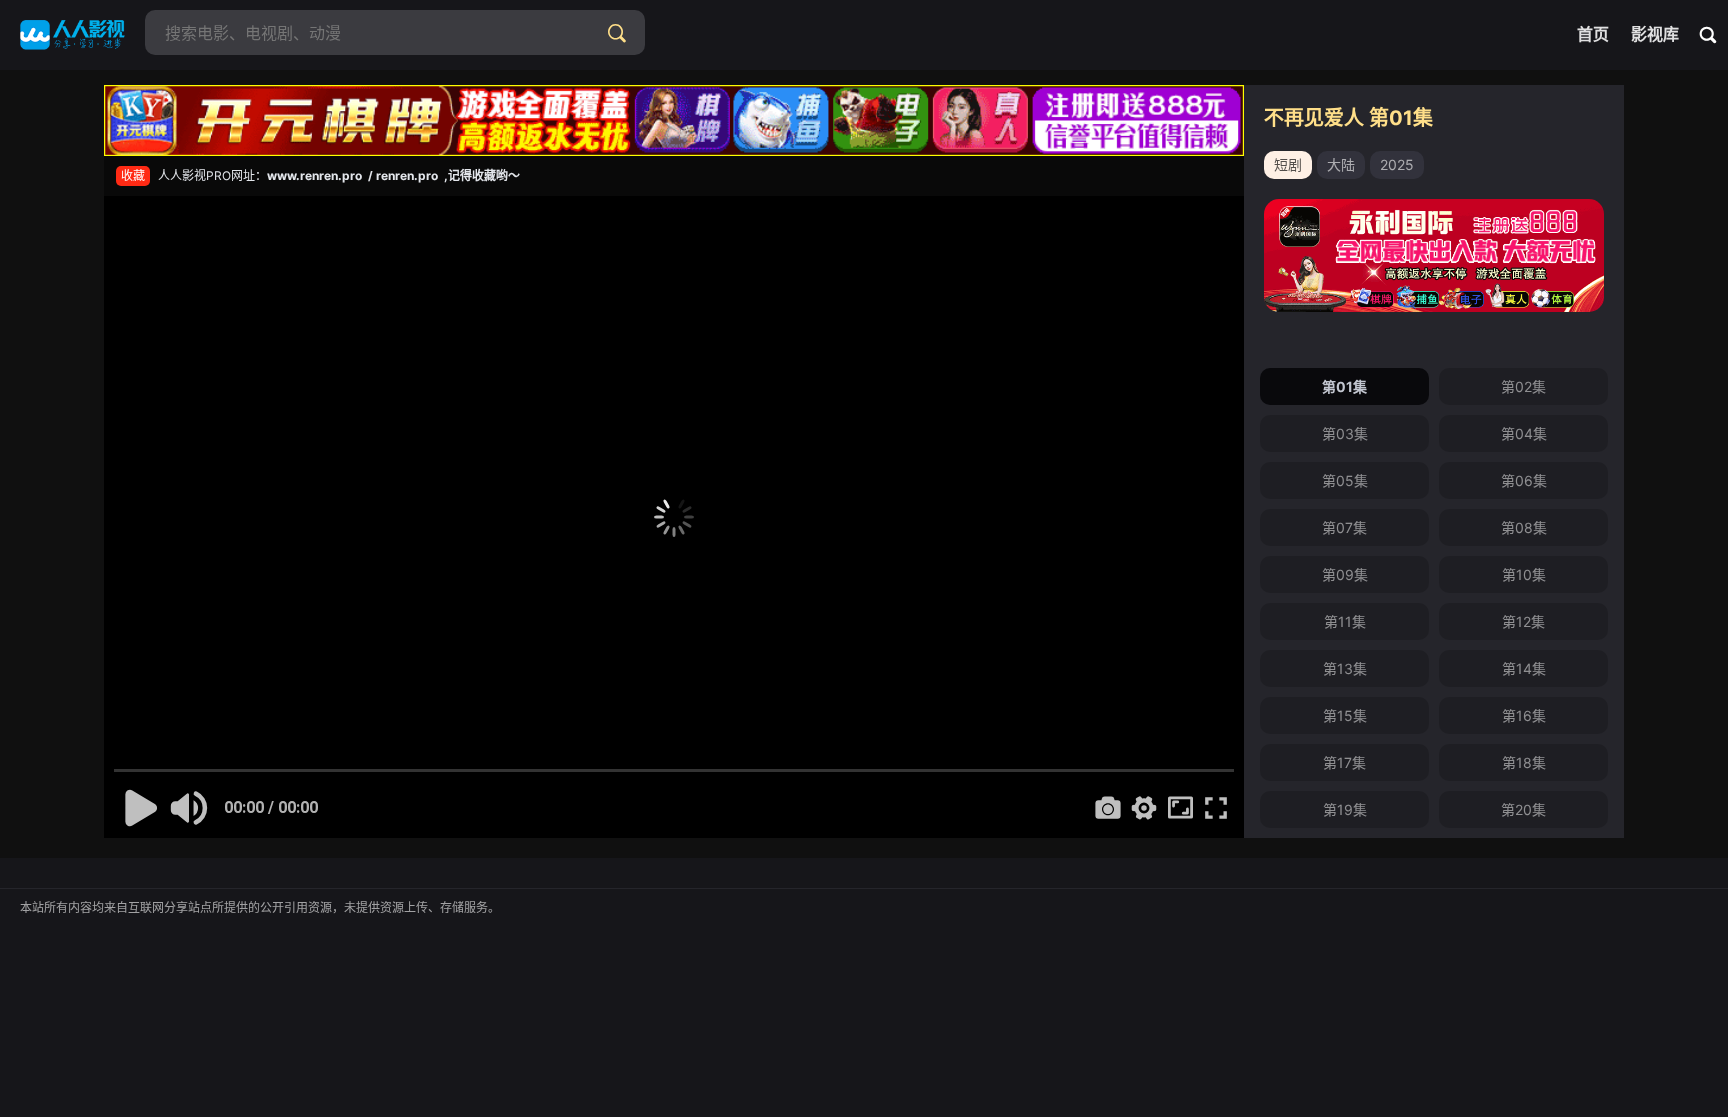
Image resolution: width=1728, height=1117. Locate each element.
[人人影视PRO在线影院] (72, 35)
